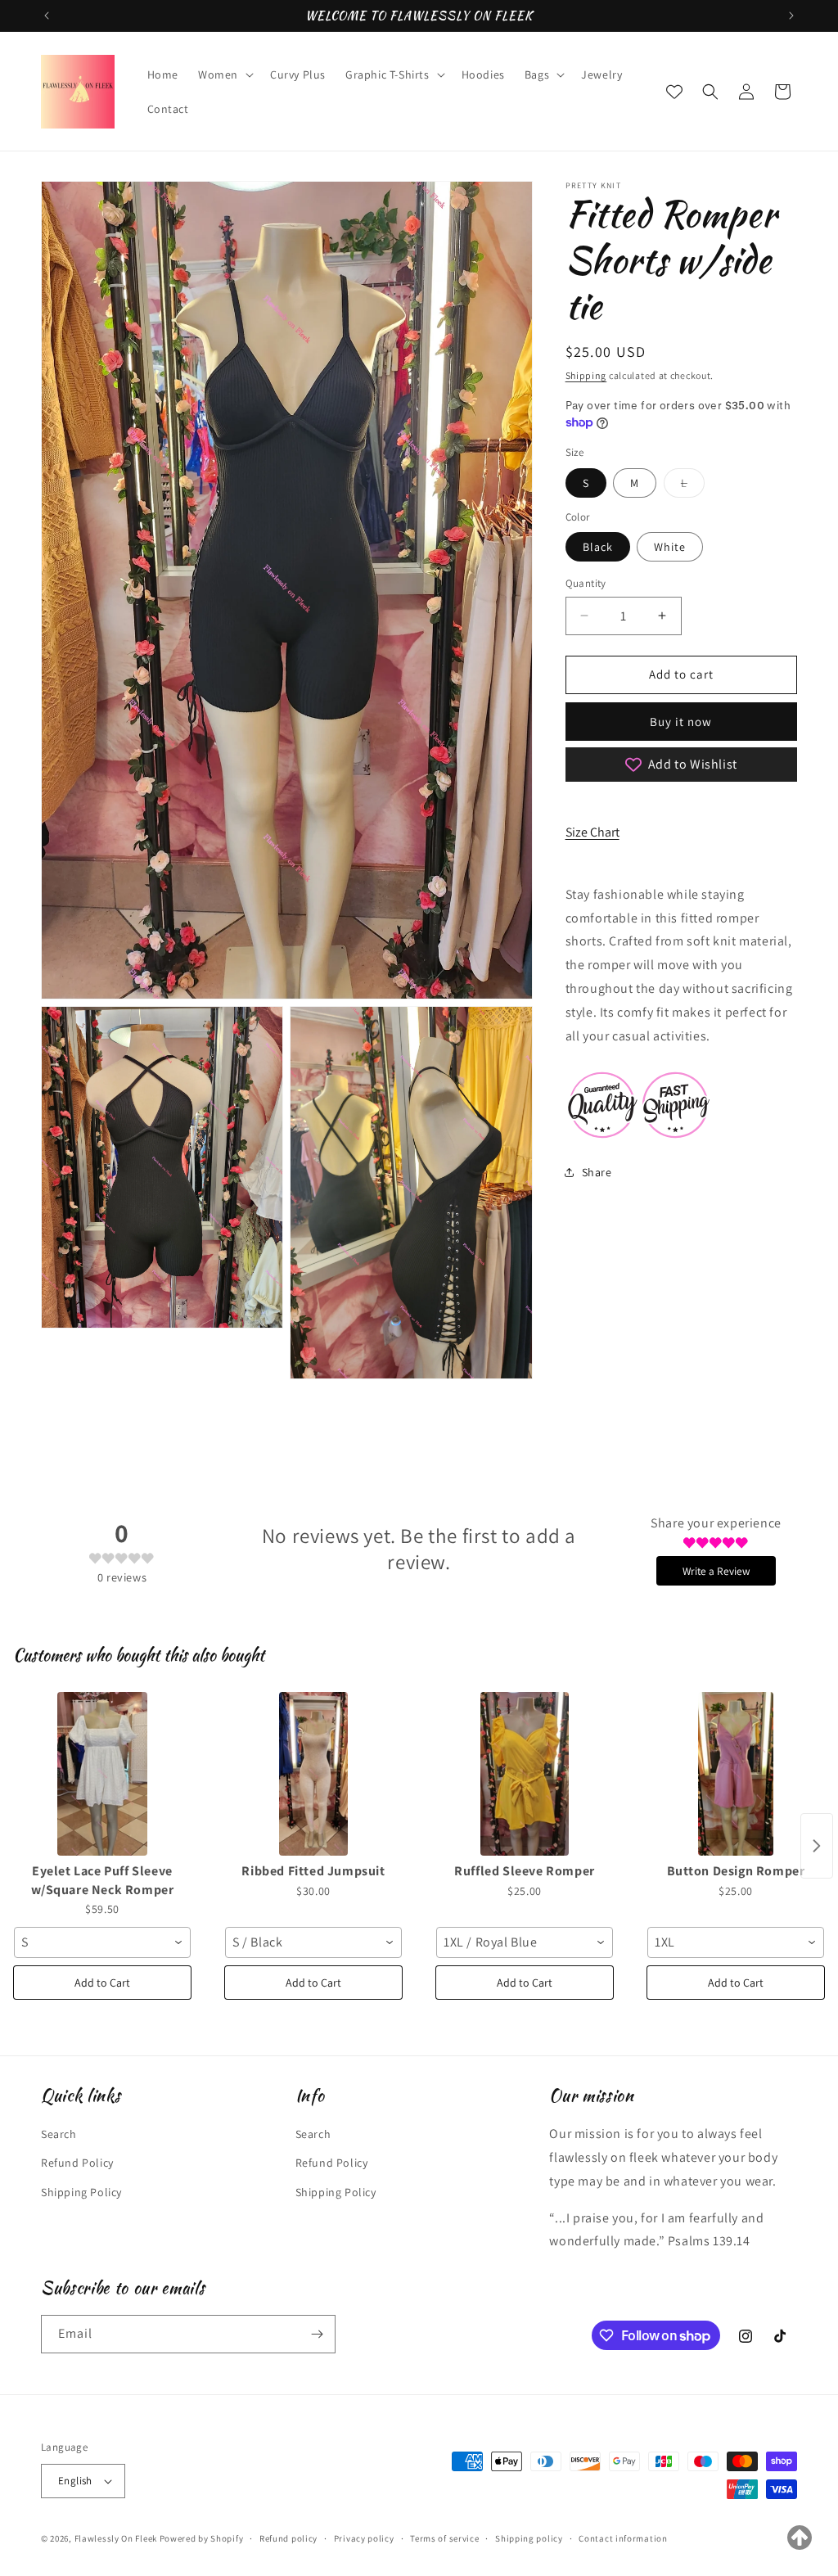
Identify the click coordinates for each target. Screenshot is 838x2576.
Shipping (586, 375)
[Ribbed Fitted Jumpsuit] (313, 1774)
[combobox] (102, 1942)
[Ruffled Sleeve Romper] (525, 1774)
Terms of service (444, 2538)
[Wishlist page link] (674, 92)
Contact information (623, 2538)
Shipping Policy (81, 2192)
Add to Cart (102, 1983)
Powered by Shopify (202, 2538)
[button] (224, 74)
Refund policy (288, 2538)
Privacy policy (364, 2538)
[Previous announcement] (47, 16)
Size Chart (592, 832)
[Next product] (817, 1846)
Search (59, 2134)
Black (598, 547)
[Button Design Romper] (736, 1774)
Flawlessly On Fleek (116, 2538)
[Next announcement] (791, 16)
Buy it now (681, 722)
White (670, 547)
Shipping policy (529, 2538)
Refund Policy (77, 2163)
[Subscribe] (317, 2334)
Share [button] (597, 1172)
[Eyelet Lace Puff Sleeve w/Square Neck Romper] (102, 1774)
